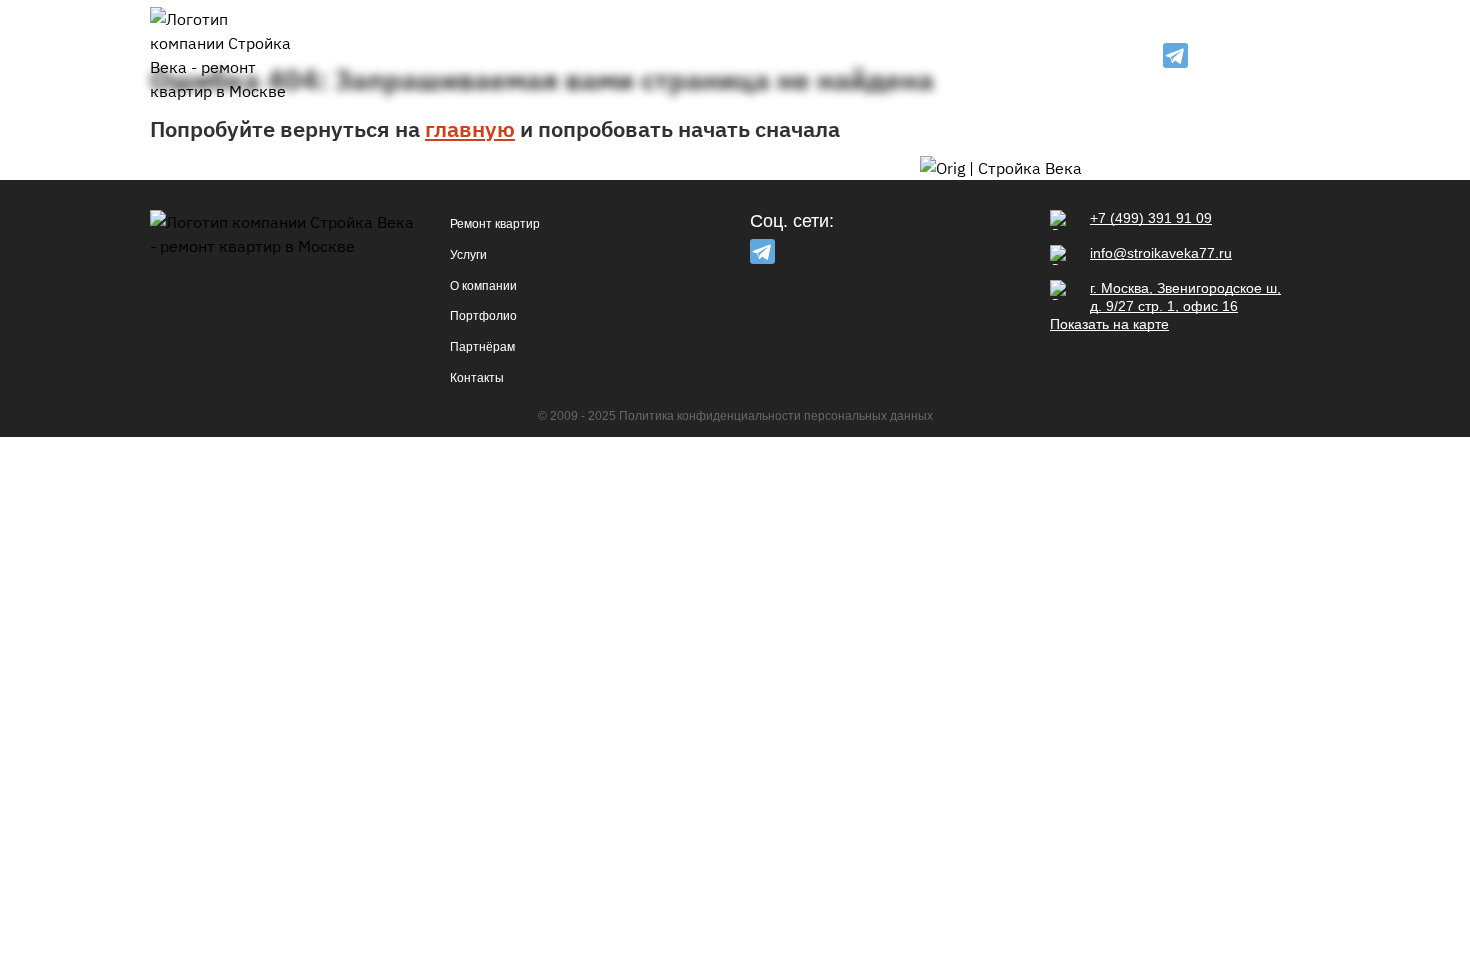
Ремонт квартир (498, 56)
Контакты (998, 56)
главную (470, 128)
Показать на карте (1109, 324)
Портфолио (801, 56)
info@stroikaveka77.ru (1161, 253)
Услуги (603, 56)
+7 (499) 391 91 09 (1259, 56)
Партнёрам (903, 56)
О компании (693, 56)
